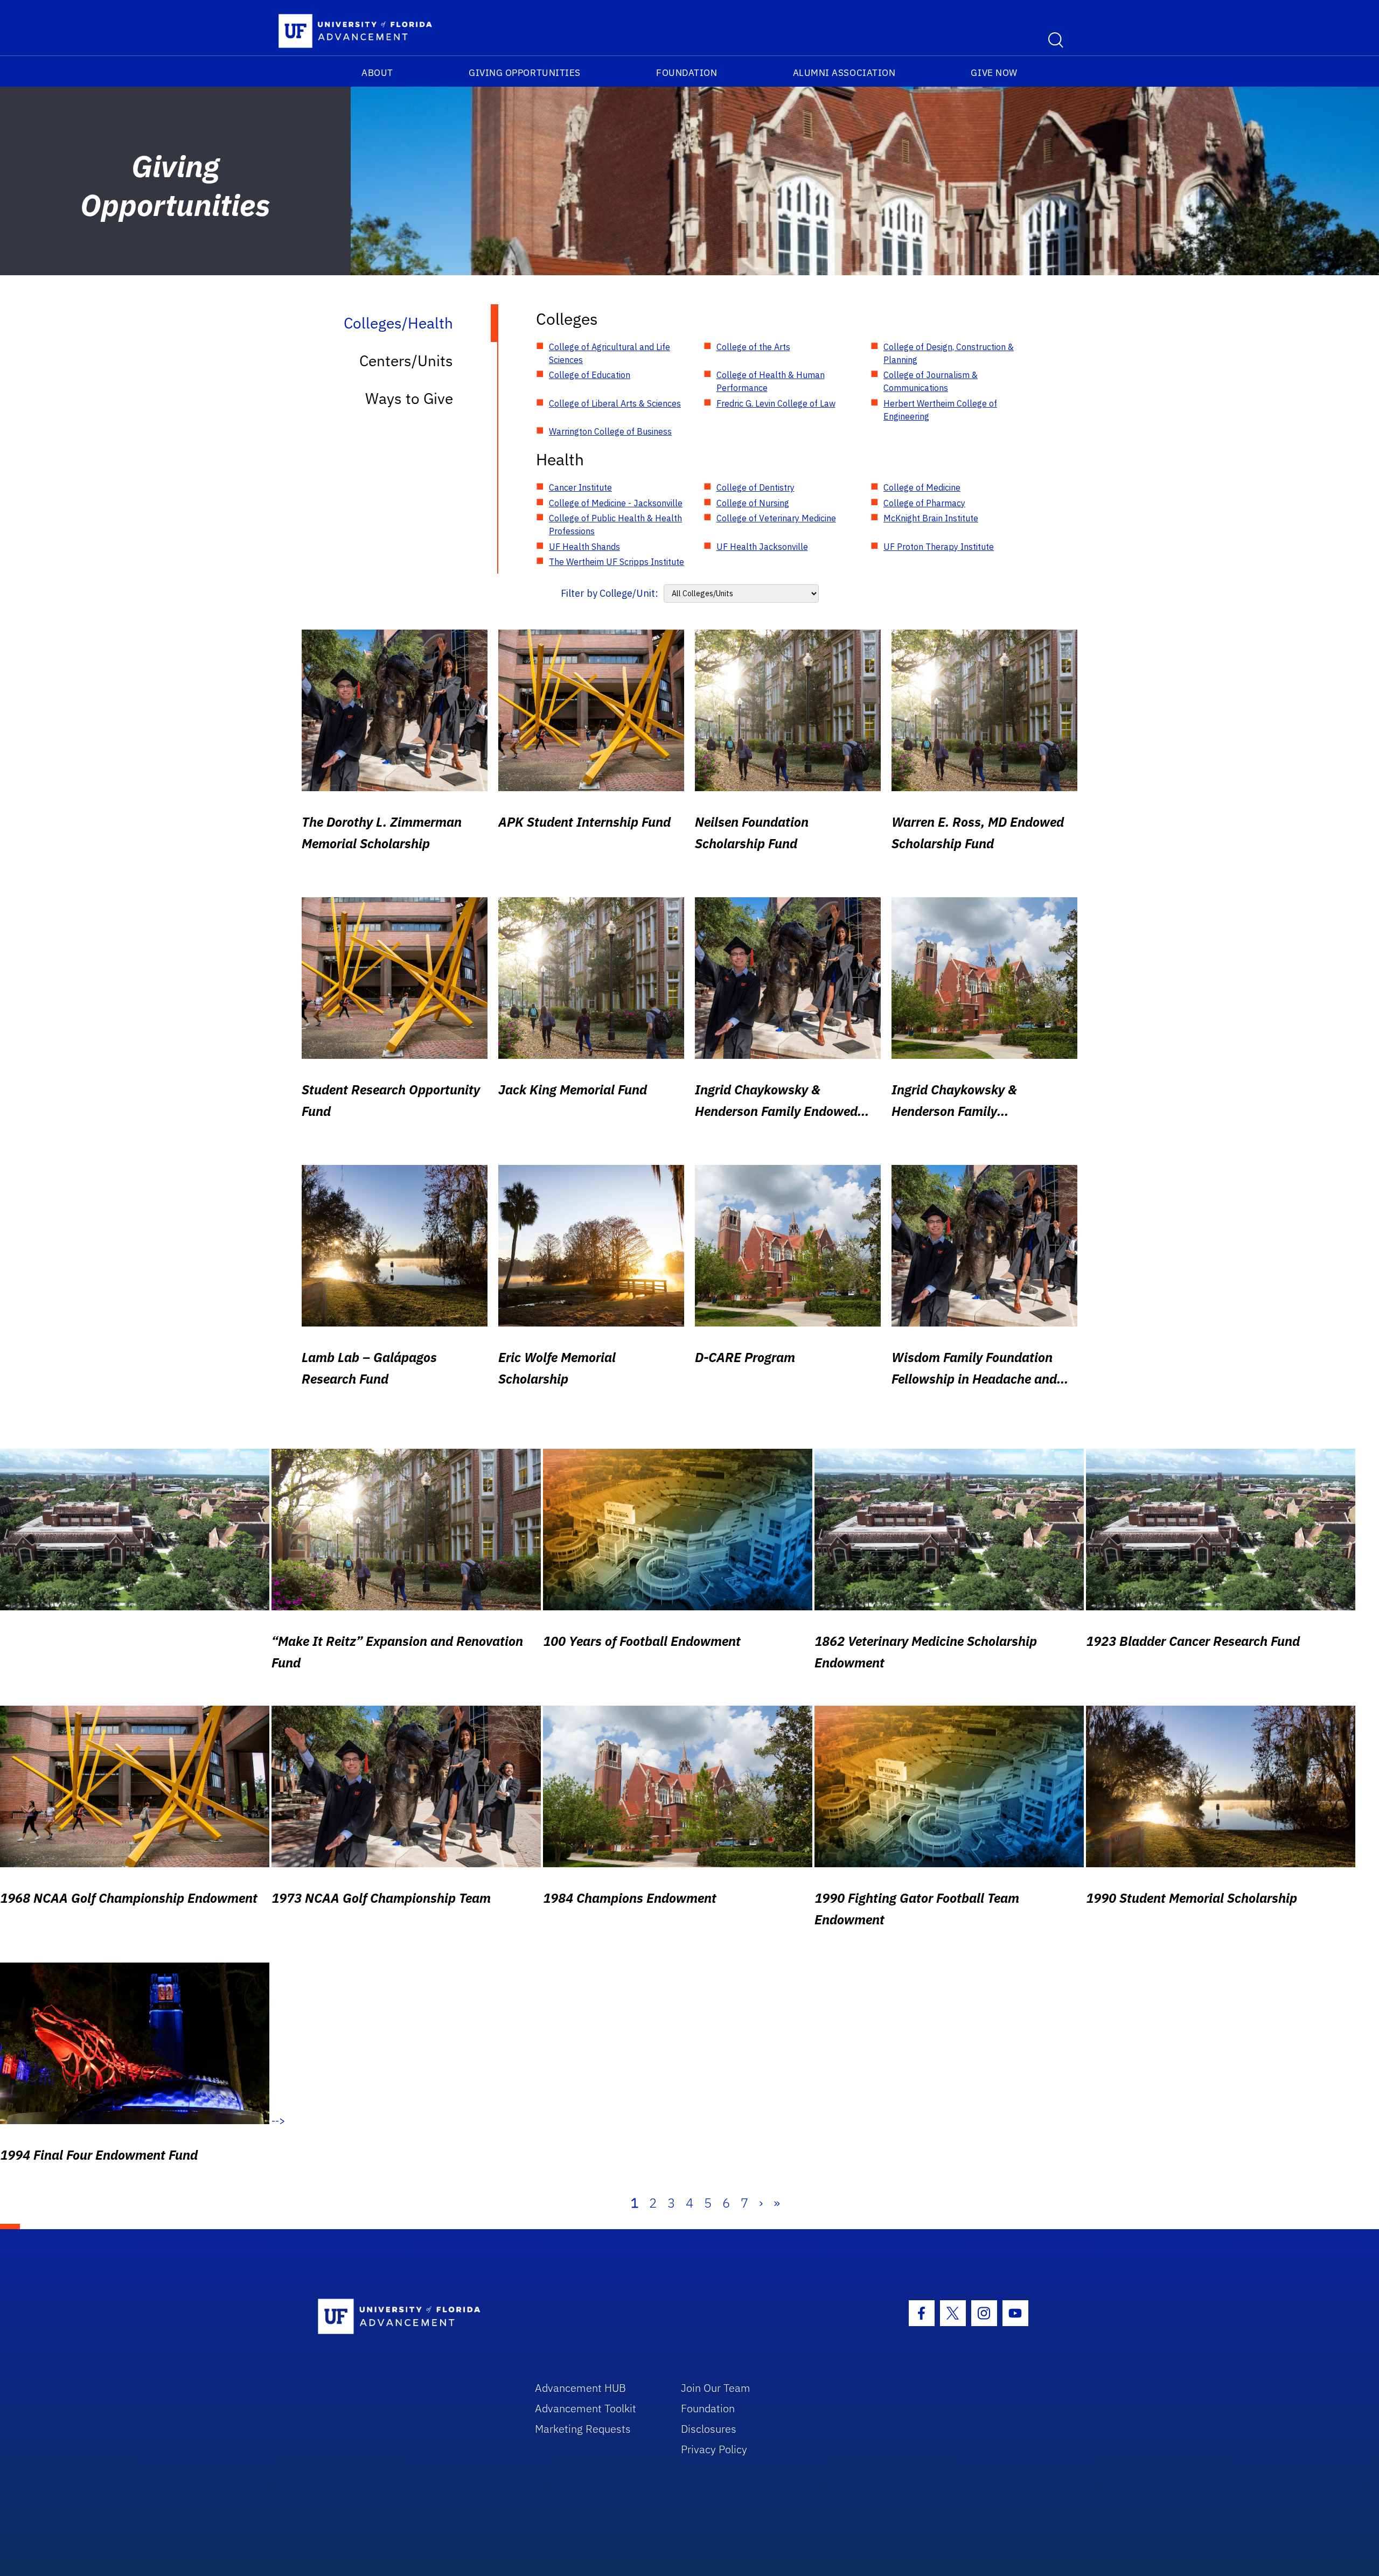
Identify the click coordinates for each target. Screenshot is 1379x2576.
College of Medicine (922, 487)
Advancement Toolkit (586, 2408)
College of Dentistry (755, 487)
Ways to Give (409, 398)
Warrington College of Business (610, 431)
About (377, 73)
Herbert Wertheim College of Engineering (940, 410)
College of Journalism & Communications (931, 381)
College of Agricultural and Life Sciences (610, 353)
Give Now (994, 73)
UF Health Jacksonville (762, 547)
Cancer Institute (580, 487)
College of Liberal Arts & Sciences (615, 403)
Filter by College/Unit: (610, 593)
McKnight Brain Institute (931, 518)
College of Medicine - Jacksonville (616, 503)
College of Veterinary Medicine (776, 518)
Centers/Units (406, 361)
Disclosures (709, 2429)
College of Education (590, 375)
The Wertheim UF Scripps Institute (617, 562)
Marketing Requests (583, 2429)
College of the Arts (753, 347)
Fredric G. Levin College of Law (776, 403)
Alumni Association (844, 73)
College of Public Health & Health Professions (615, 525)
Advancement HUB (580, 2388)
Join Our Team (716, 2388)
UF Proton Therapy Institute (939, 547)
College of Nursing (753, 503)
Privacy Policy (714, 2449)
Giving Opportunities (525, 73)
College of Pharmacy (924, 503)
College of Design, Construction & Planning (949, 353)
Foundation (687, 73)
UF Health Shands (584, 547)
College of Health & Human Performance (771, 381)
